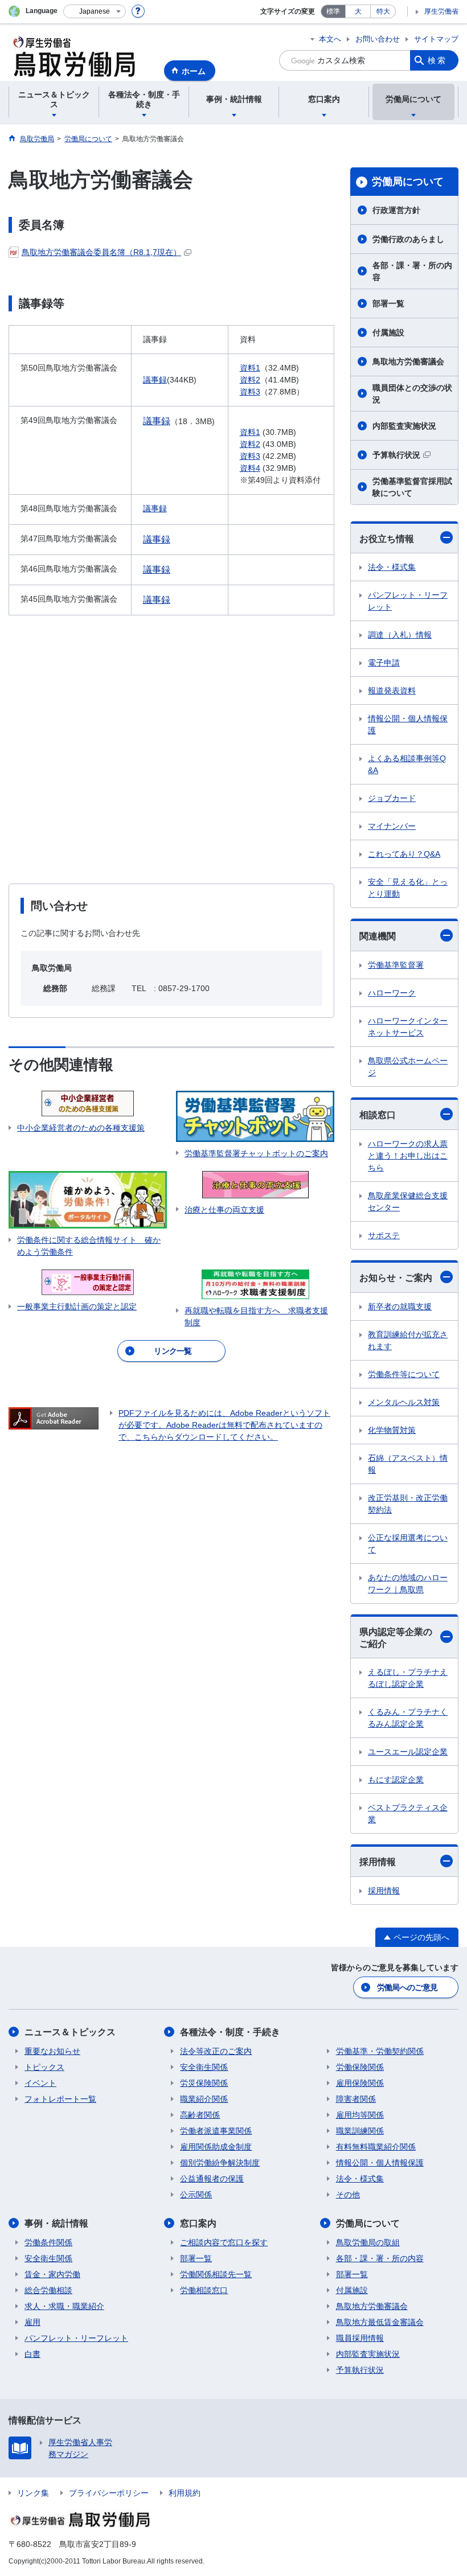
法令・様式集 (392, 567)
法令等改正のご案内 (216, 2051)
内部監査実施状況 (404, 426)
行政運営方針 (396, 210)
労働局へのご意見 (407, 1987)
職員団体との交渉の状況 (412, 394)
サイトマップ (436, 39)
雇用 (32, 2322)
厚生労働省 (441, 11)
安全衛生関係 (204, 2067)
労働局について (408, 182)
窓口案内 (198, 2223)
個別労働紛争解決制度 (220, 2163)
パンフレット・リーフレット (408, 601)
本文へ (330, 39)
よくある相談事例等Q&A (407, 764)
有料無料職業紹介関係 (376, 2147)
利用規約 (185, 2493)
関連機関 (378, 936)
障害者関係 (356, 2099)
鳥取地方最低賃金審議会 (380, 2322)
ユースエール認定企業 (408, 1752)
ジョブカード (392, 798)
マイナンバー (392, 826)
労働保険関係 (360, 2067)
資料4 (250, 468)
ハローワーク (392, 993)
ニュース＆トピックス (70, 2032)
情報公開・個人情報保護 (408, 724)
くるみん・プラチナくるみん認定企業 (408, 1718)
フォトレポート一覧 (60, 2099)
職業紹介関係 (204, 2099)
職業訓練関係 (360, 2131)
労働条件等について (404, 1374)
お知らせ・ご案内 (396, 1278)
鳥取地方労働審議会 (408, 361)
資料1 (250, 368)
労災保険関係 (204, 2083)
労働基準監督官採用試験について (412, 487)
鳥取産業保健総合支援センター (408, 1201)
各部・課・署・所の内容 (412, 271)
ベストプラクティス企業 (408, 1813)
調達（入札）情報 (400, 635)
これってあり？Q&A (404, 854)
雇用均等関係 (360, 2115)
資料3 (250, 392)
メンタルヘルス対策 (404, 1402)
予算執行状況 (396, 455)
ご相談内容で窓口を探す (224, 2242)
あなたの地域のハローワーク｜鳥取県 (408, 1583)
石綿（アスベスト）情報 (408, 1464)
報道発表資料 (392, 691)
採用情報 (378, 1862)
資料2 (250, 380)
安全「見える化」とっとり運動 (408, 888)
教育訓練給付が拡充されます (408, 1340)
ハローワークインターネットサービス (408, 1027)
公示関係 (196, 2195)
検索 (437, 60)
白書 (32, 2354)
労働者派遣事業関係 (216, 2131)
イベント (40, 2083)
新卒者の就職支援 (400, 1307)
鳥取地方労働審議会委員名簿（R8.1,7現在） (101, 252)
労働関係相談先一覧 (216, 2274)
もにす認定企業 (396, 1780)
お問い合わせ (378, 39)
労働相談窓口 (204, 2290)
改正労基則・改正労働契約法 (408, 1504)
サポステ (384, 1235)
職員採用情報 (360, 2338)
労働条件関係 (48, 2242)
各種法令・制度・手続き (230, 2032)
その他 (348, 2195)
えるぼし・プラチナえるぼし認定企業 (408, 1678)
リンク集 (33, 2493)
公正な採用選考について (408, 1544)
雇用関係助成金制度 (216, 2147)
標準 (333, 11)
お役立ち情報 (387, 539)
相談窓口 (378, 1115)
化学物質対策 (392, 1430)
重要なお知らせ (52, 2051)
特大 (383, 11)
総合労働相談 (48, 2290)
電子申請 (384, 663)
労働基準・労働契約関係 (380, 2051)
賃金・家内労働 (52, 2274)
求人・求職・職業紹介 (64, 2306)
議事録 (155, 380)
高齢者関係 (200, 2115)
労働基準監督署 (396, 965)
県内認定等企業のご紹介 (396, 1638)
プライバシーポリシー (109, 2493)
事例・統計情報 (56, 2223)
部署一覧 (388, 303)
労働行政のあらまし (408, 239)
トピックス (44, 2067)
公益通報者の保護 (212, 2179)
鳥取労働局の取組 (368, 2242)
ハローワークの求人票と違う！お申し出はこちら (408, 1156)
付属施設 (388, 332)
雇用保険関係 (360, 2083)
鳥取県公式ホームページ (408, 1067)
